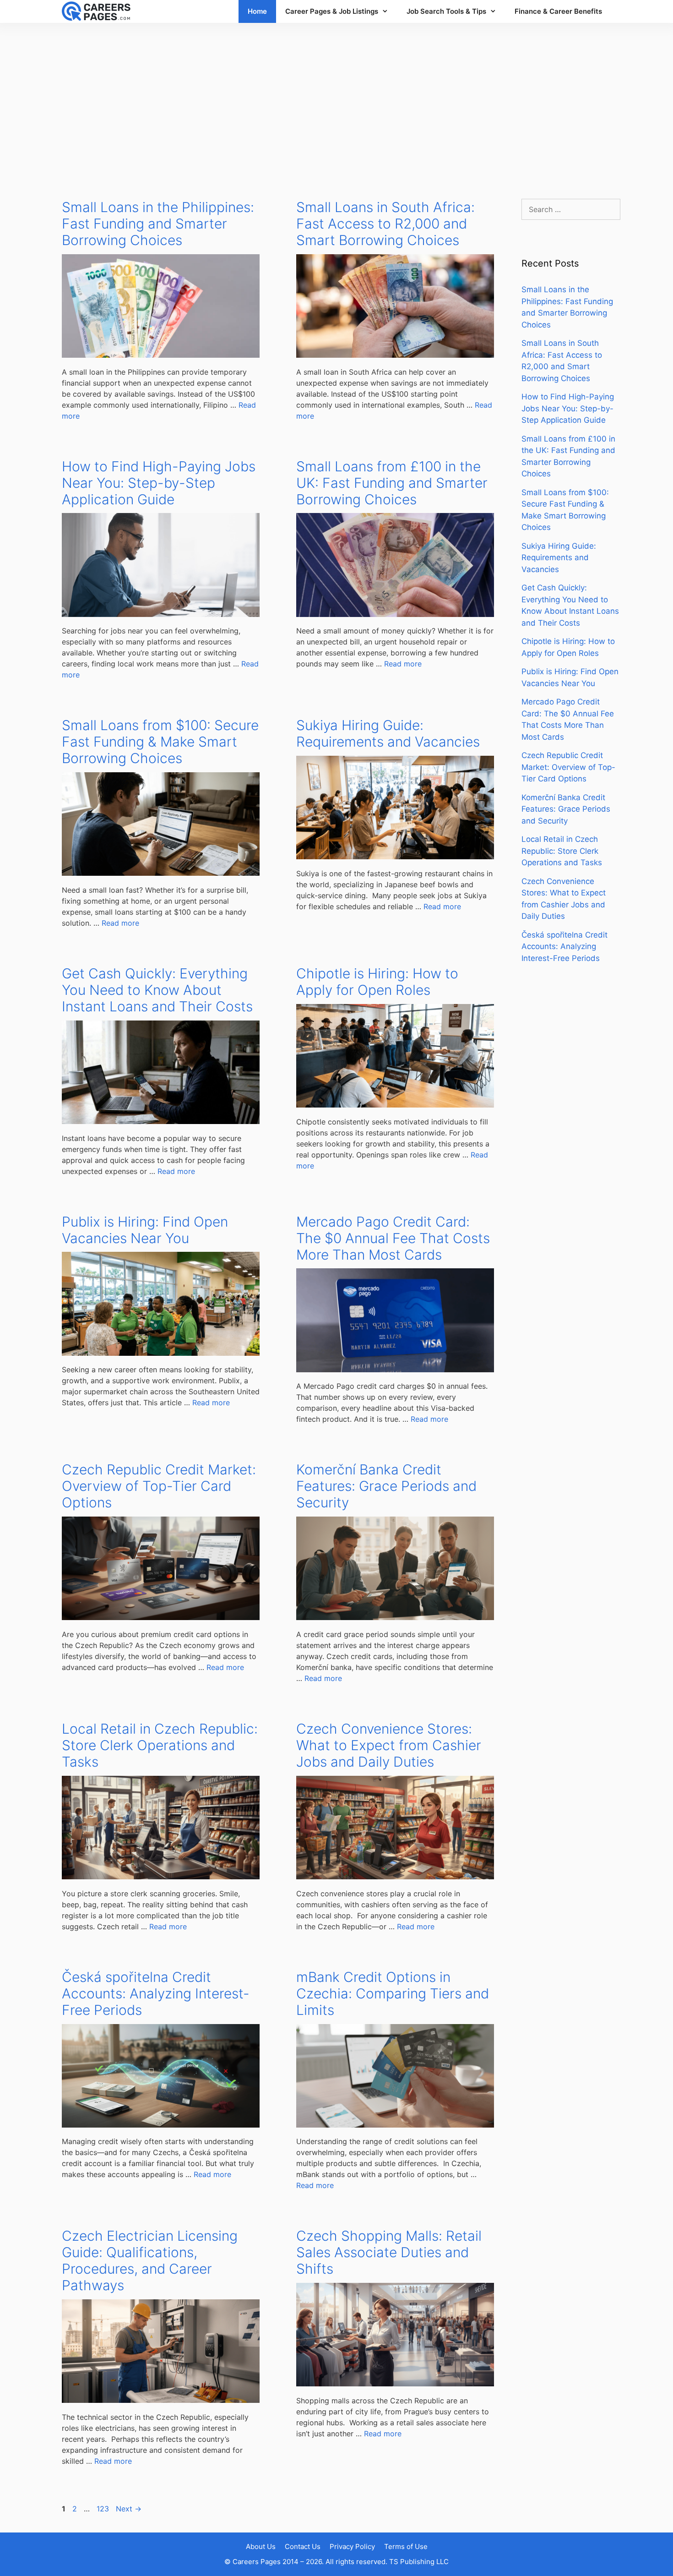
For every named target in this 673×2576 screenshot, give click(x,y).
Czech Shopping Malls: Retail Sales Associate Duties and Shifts (389, 2252)
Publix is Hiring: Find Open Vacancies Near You (145, 1230)
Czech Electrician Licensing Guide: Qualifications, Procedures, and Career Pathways (150, 2260)
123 (104, 2509)
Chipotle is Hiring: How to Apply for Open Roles (377, 982)
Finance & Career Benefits (558, 11)
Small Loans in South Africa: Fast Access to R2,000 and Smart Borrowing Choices (385, 224)
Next (129, 2509)
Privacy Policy (352, 2546)
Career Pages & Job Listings (332, 11)
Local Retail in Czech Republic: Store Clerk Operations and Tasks (160, 1745)
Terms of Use (406, 2546)
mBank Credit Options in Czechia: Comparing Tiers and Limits (393, 1993)
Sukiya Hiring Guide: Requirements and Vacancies (388, 733)
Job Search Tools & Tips (446, 11)
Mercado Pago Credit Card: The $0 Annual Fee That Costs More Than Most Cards (393, 1238)
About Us (261, 2546)
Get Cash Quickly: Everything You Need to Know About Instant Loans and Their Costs (157, 990)
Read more (403, 664)
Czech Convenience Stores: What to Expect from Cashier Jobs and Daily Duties (389, 1745)
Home (257, 11)
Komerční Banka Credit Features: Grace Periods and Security (386, 1486)
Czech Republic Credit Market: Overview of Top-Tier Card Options (159, 1486)
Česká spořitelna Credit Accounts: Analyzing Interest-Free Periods (156, 1993)
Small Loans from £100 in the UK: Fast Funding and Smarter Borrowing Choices (392, 483)
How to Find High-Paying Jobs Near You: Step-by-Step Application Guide (159, 483)
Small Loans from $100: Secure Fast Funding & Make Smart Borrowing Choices (160, 742)
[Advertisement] (336, 102)
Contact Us (303, 2546)
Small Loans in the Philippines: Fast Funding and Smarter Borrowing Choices (158, 224)
